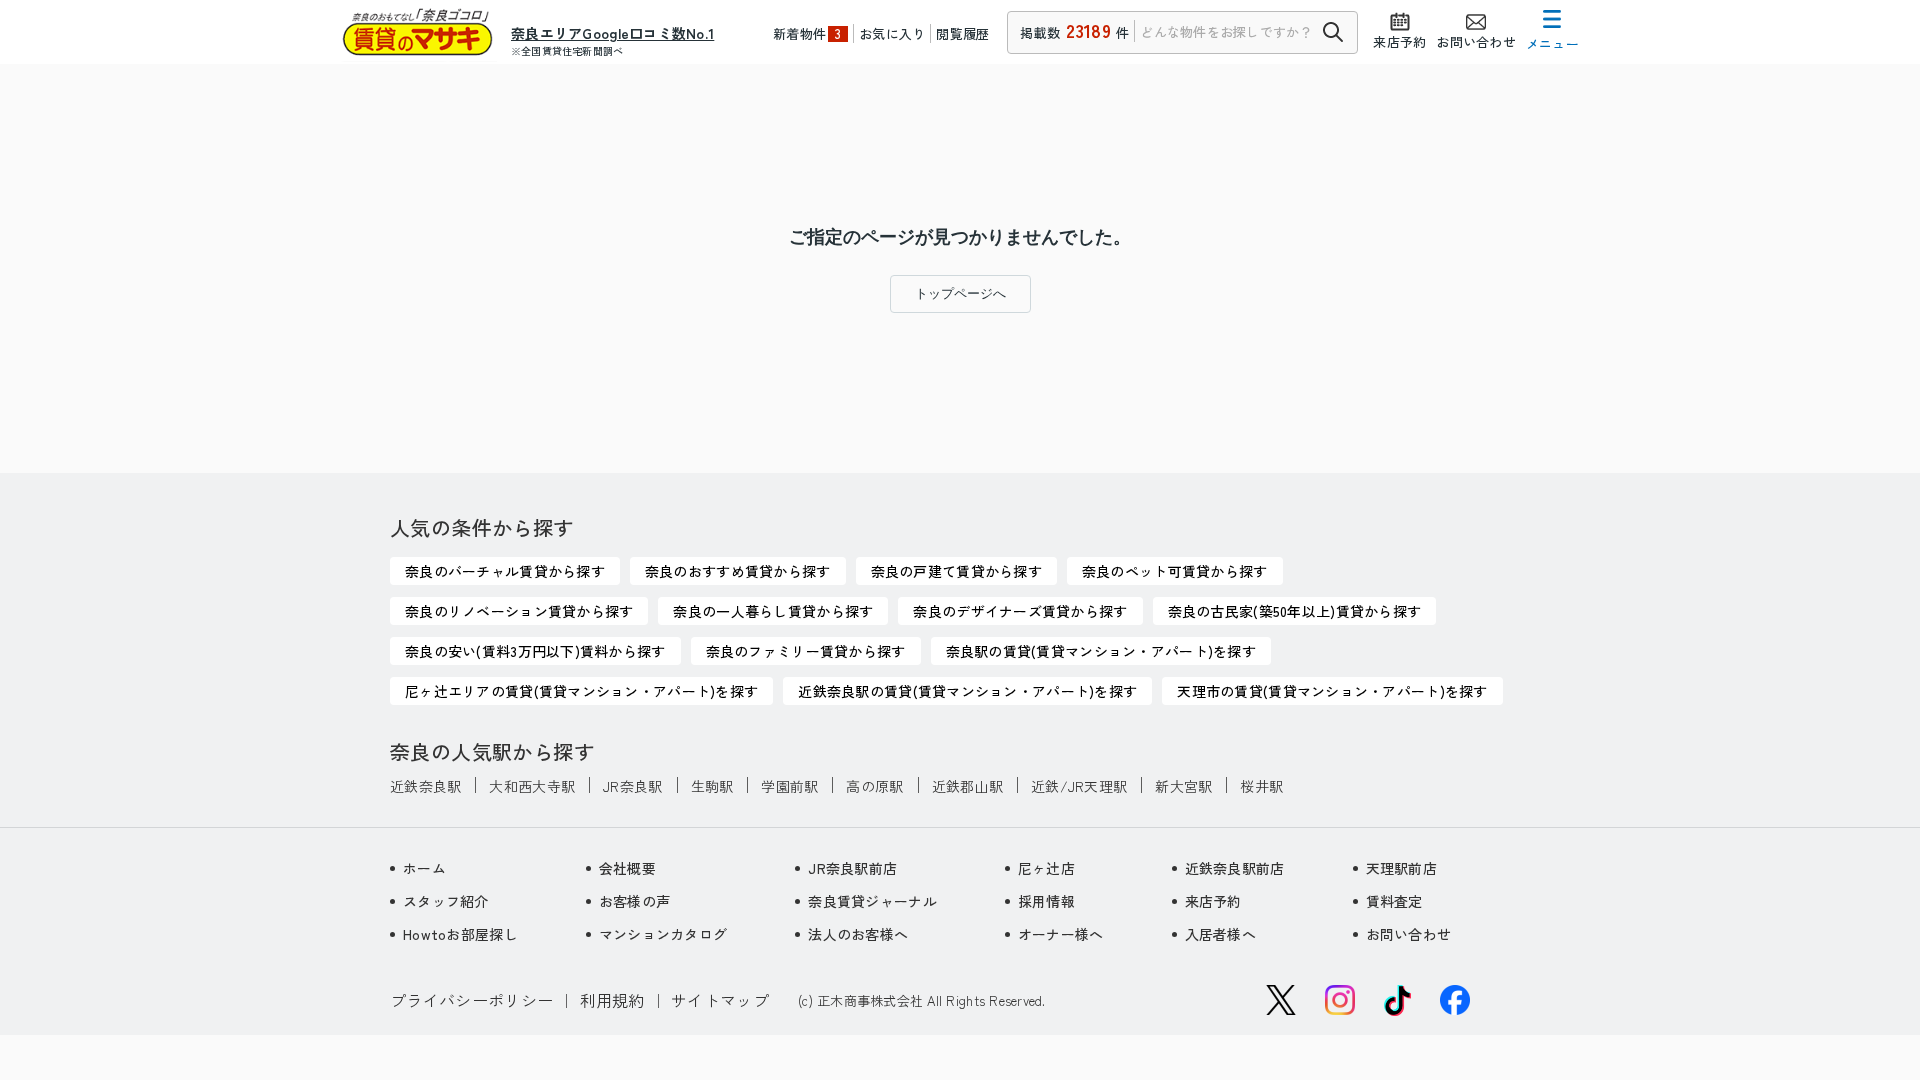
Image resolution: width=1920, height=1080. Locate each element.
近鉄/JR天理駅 (1079, 786)
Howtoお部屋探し (460, 934)
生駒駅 (712, 786)
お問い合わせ (1409, 934)
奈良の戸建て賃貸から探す (956, 571)
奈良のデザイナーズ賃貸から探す (1020, 611)
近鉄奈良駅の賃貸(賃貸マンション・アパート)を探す (967, 691)
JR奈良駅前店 (852, 868)
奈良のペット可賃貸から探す (1175, 571)
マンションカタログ (663, 934)
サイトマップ (720, 1000)
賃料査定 (1394, 901)
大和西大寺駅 (532, 786)
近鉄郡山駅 (967, 786)
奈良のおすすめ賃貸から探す (738, 571)
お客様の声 (634, 901)
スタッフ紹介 (446, 901)
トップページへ (960, 293)
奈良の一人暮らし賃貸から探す (773, 611)
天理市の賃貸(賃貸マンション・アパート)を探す (1332, 691)
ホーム (424, 868)
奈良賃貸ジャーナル (872, 901)
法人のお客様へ (858, 934)
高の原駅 (874, 786)
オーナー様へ (1061, 934)
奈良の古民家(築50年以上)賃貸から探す (1295, 611)
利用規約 (612, 1000)
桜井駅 (1261, 786)
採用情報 (1046, 901)
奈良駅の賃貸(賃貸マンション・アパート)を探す (1101, 651)
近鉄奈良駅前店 (1235, 868)
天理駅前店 (1401, 868)
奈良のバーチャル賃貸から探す (505, 571)
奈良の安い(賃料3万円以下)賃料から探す (535, 651)
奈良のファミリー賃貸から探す (806, 651)
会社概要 (627, 868)
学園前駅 (789, 786)
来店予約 (1213, 901)
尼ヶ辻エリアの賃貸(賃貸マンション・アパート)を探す (581, 691)
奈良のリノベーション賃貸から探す (519, 611)
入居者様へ (1220, 934)
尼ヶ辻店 (1046, 868)
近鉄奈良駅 (425, 786)
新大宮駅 (1183, 786)
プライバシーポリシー (471, 1000)
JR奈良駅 (632, 786)
